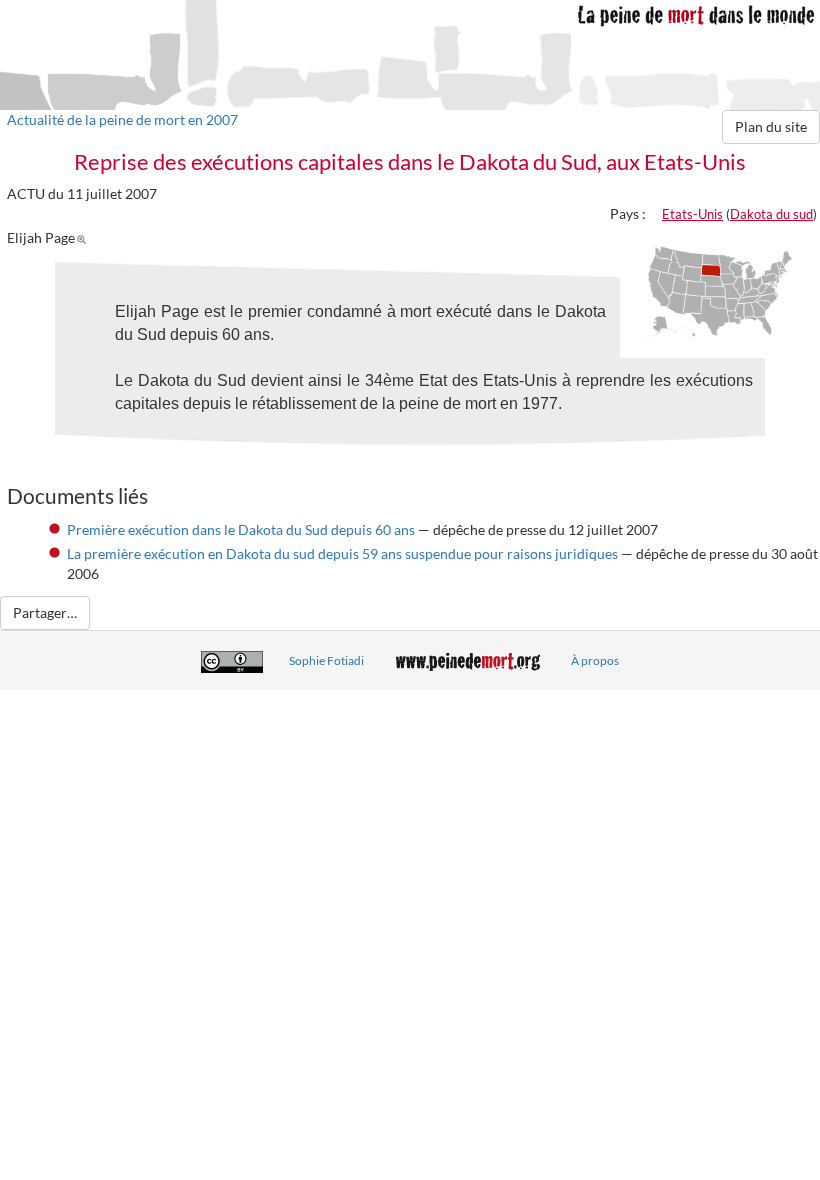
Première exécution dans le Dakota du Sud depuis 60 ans (241, 529)
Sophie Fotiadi (326, 660)
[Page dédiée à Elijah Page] (84, 237)
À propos (595, 660)
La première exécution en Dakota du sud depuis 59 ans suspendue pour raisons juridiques (342, 553)
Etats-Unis (692, 214)
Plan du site (771, 126)
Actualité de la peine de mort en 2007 (122, 119)
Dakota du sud (771, 214)
